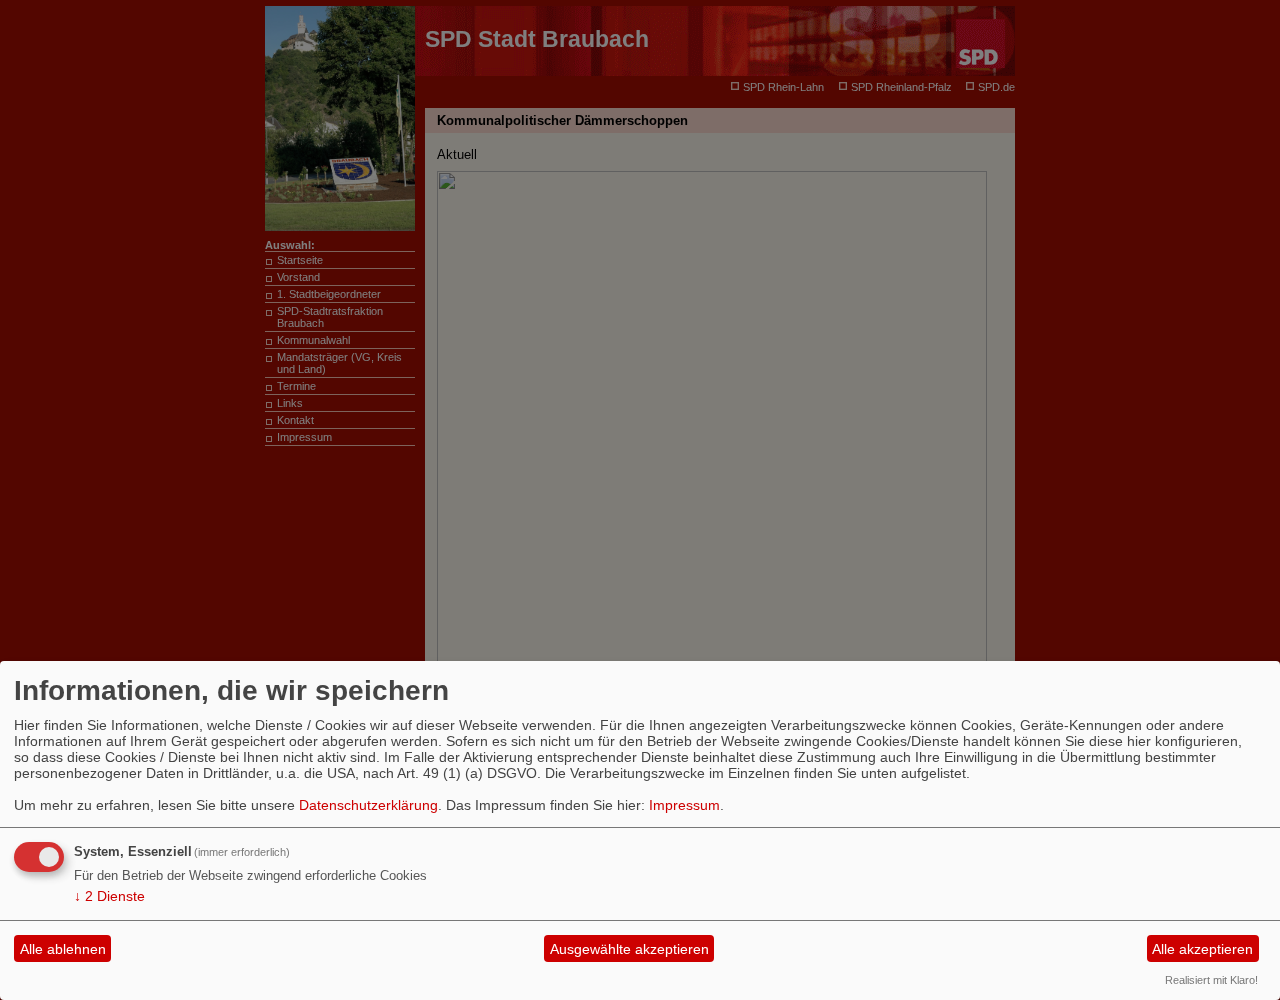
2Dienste (109, 896)
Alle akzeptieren (1202, 949)
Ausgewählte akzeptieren (629, 949)
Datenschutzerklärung (368, 805)
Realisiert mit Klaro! (1211, 980)
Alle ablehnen (63, 949)
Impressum (684, 805)
